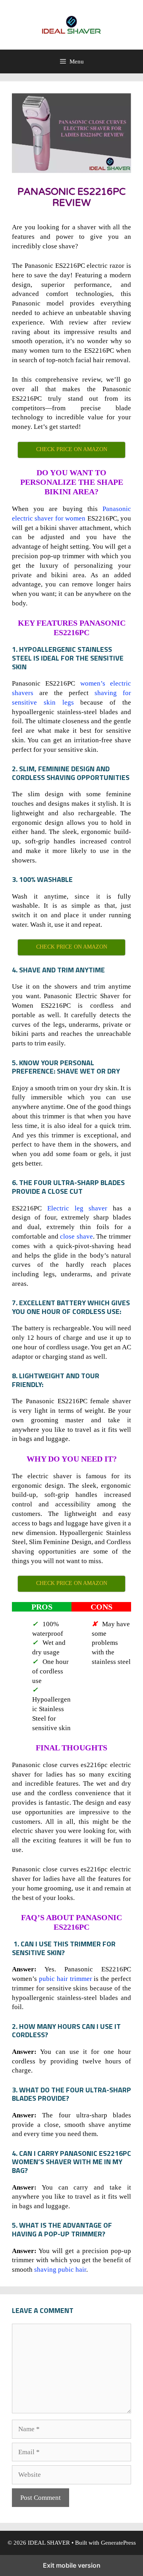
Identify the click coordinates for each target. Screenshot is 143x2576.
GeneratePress (118, 2543)
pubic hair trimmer (66, 1979)
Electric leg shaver (77, 1208)
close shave (76, 1236)
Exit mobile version (72, 2565)
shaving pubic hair (60, 2270)
